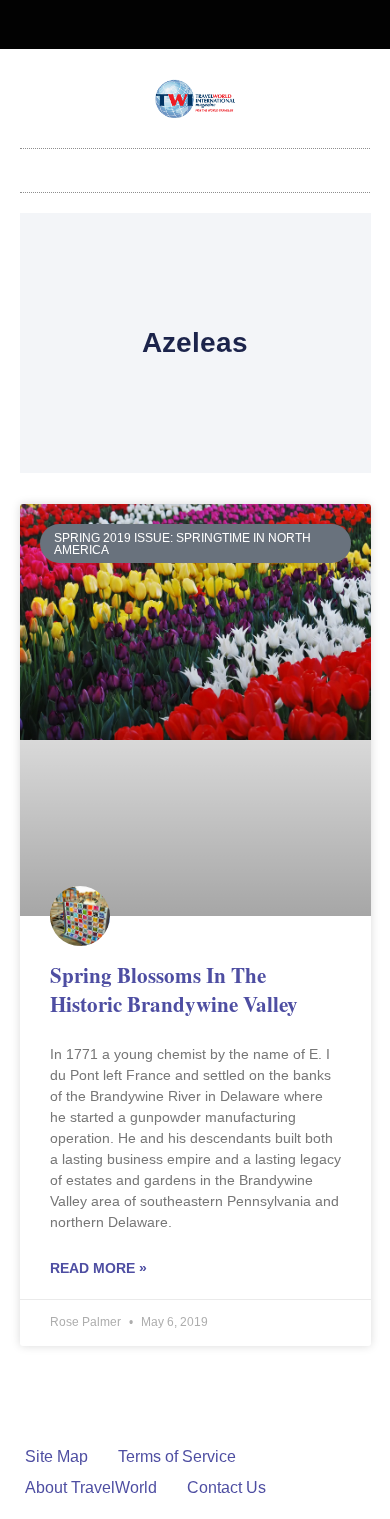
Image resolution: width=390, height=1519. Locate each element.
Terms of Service (177, 1456)
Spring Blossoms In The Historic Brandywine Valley (174, 989)
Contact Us (226, 1487)
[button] (195, 165)
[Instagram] (212, 25)
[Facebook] (179, 25)
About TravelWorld (91, 1487)
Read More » (98, 1268)
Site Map (56, 1456)
